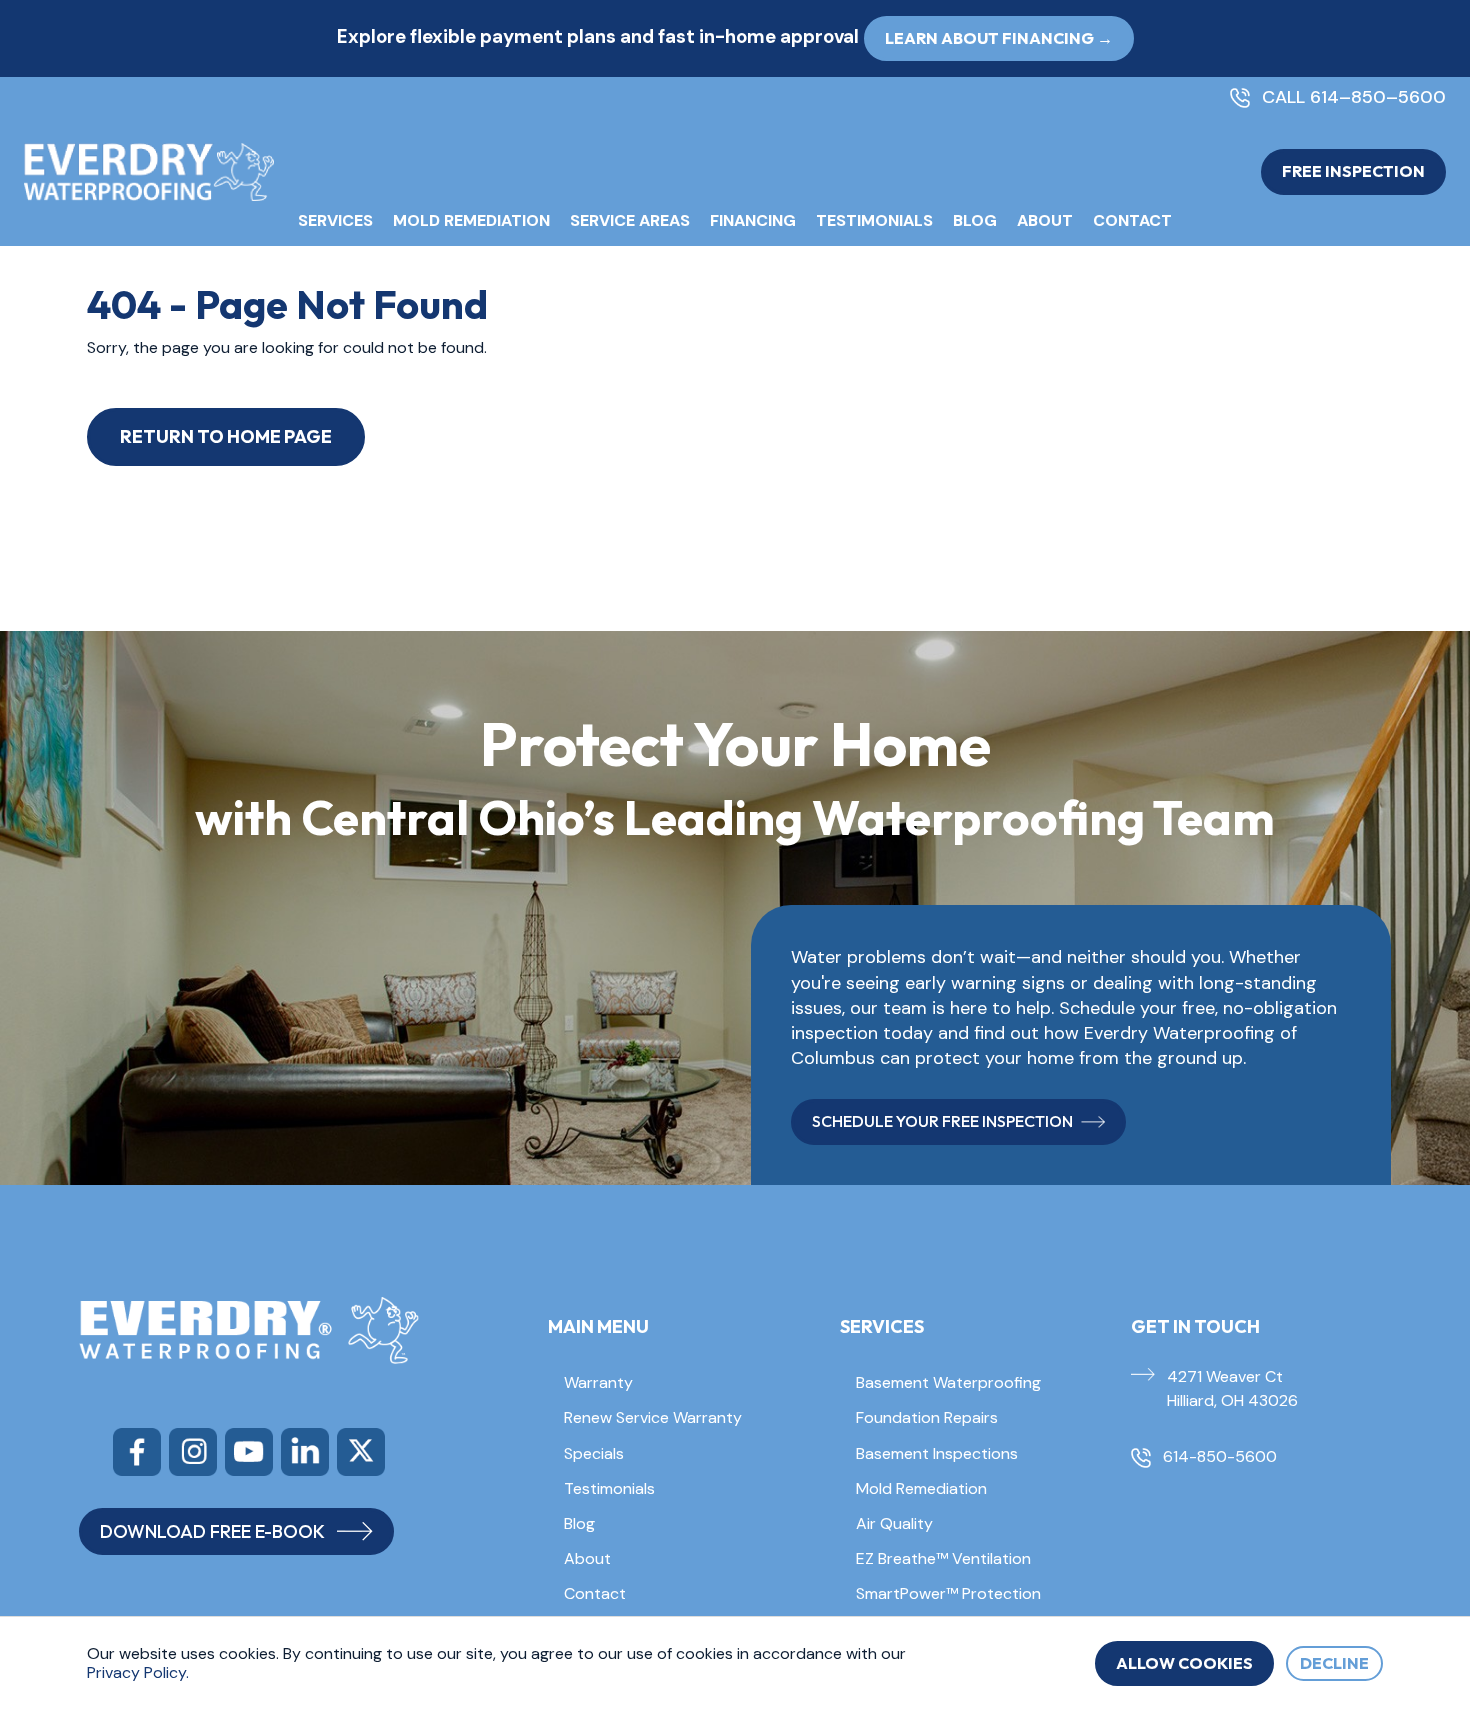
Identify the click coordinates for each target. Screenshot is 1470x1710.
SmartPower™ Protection (948, 1593)
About (1045, 220)
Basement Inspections (937, 1453)
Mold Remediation (471, 220)
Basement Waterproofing (948, 1382)
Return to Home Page (226, 436)
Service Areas (630, 220)
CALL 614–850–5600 (1354, 98)
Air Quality (894, 1523)
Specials (594, 1453)
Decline (1334, 1663)
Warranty (598, 1382)
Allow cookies (1184, 1663)
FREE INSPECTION (1353, 171)
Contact (1132, 220)
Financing (753, 220)
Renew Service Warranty (653, 1417)
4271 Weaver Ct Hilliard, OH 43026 (1232, 1388)
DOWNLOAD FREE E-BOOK (212, 1531)
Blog (975, 220)
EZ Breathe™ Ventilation (943, 1558)
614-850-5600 (1220, 1456)
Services (335, 220)
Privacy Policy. (138, 1672)
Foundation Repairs (927, 1417)
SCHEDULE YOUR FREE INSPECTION (942, 1121)
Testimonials (874, 220)
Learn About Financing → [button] (999, 38)
